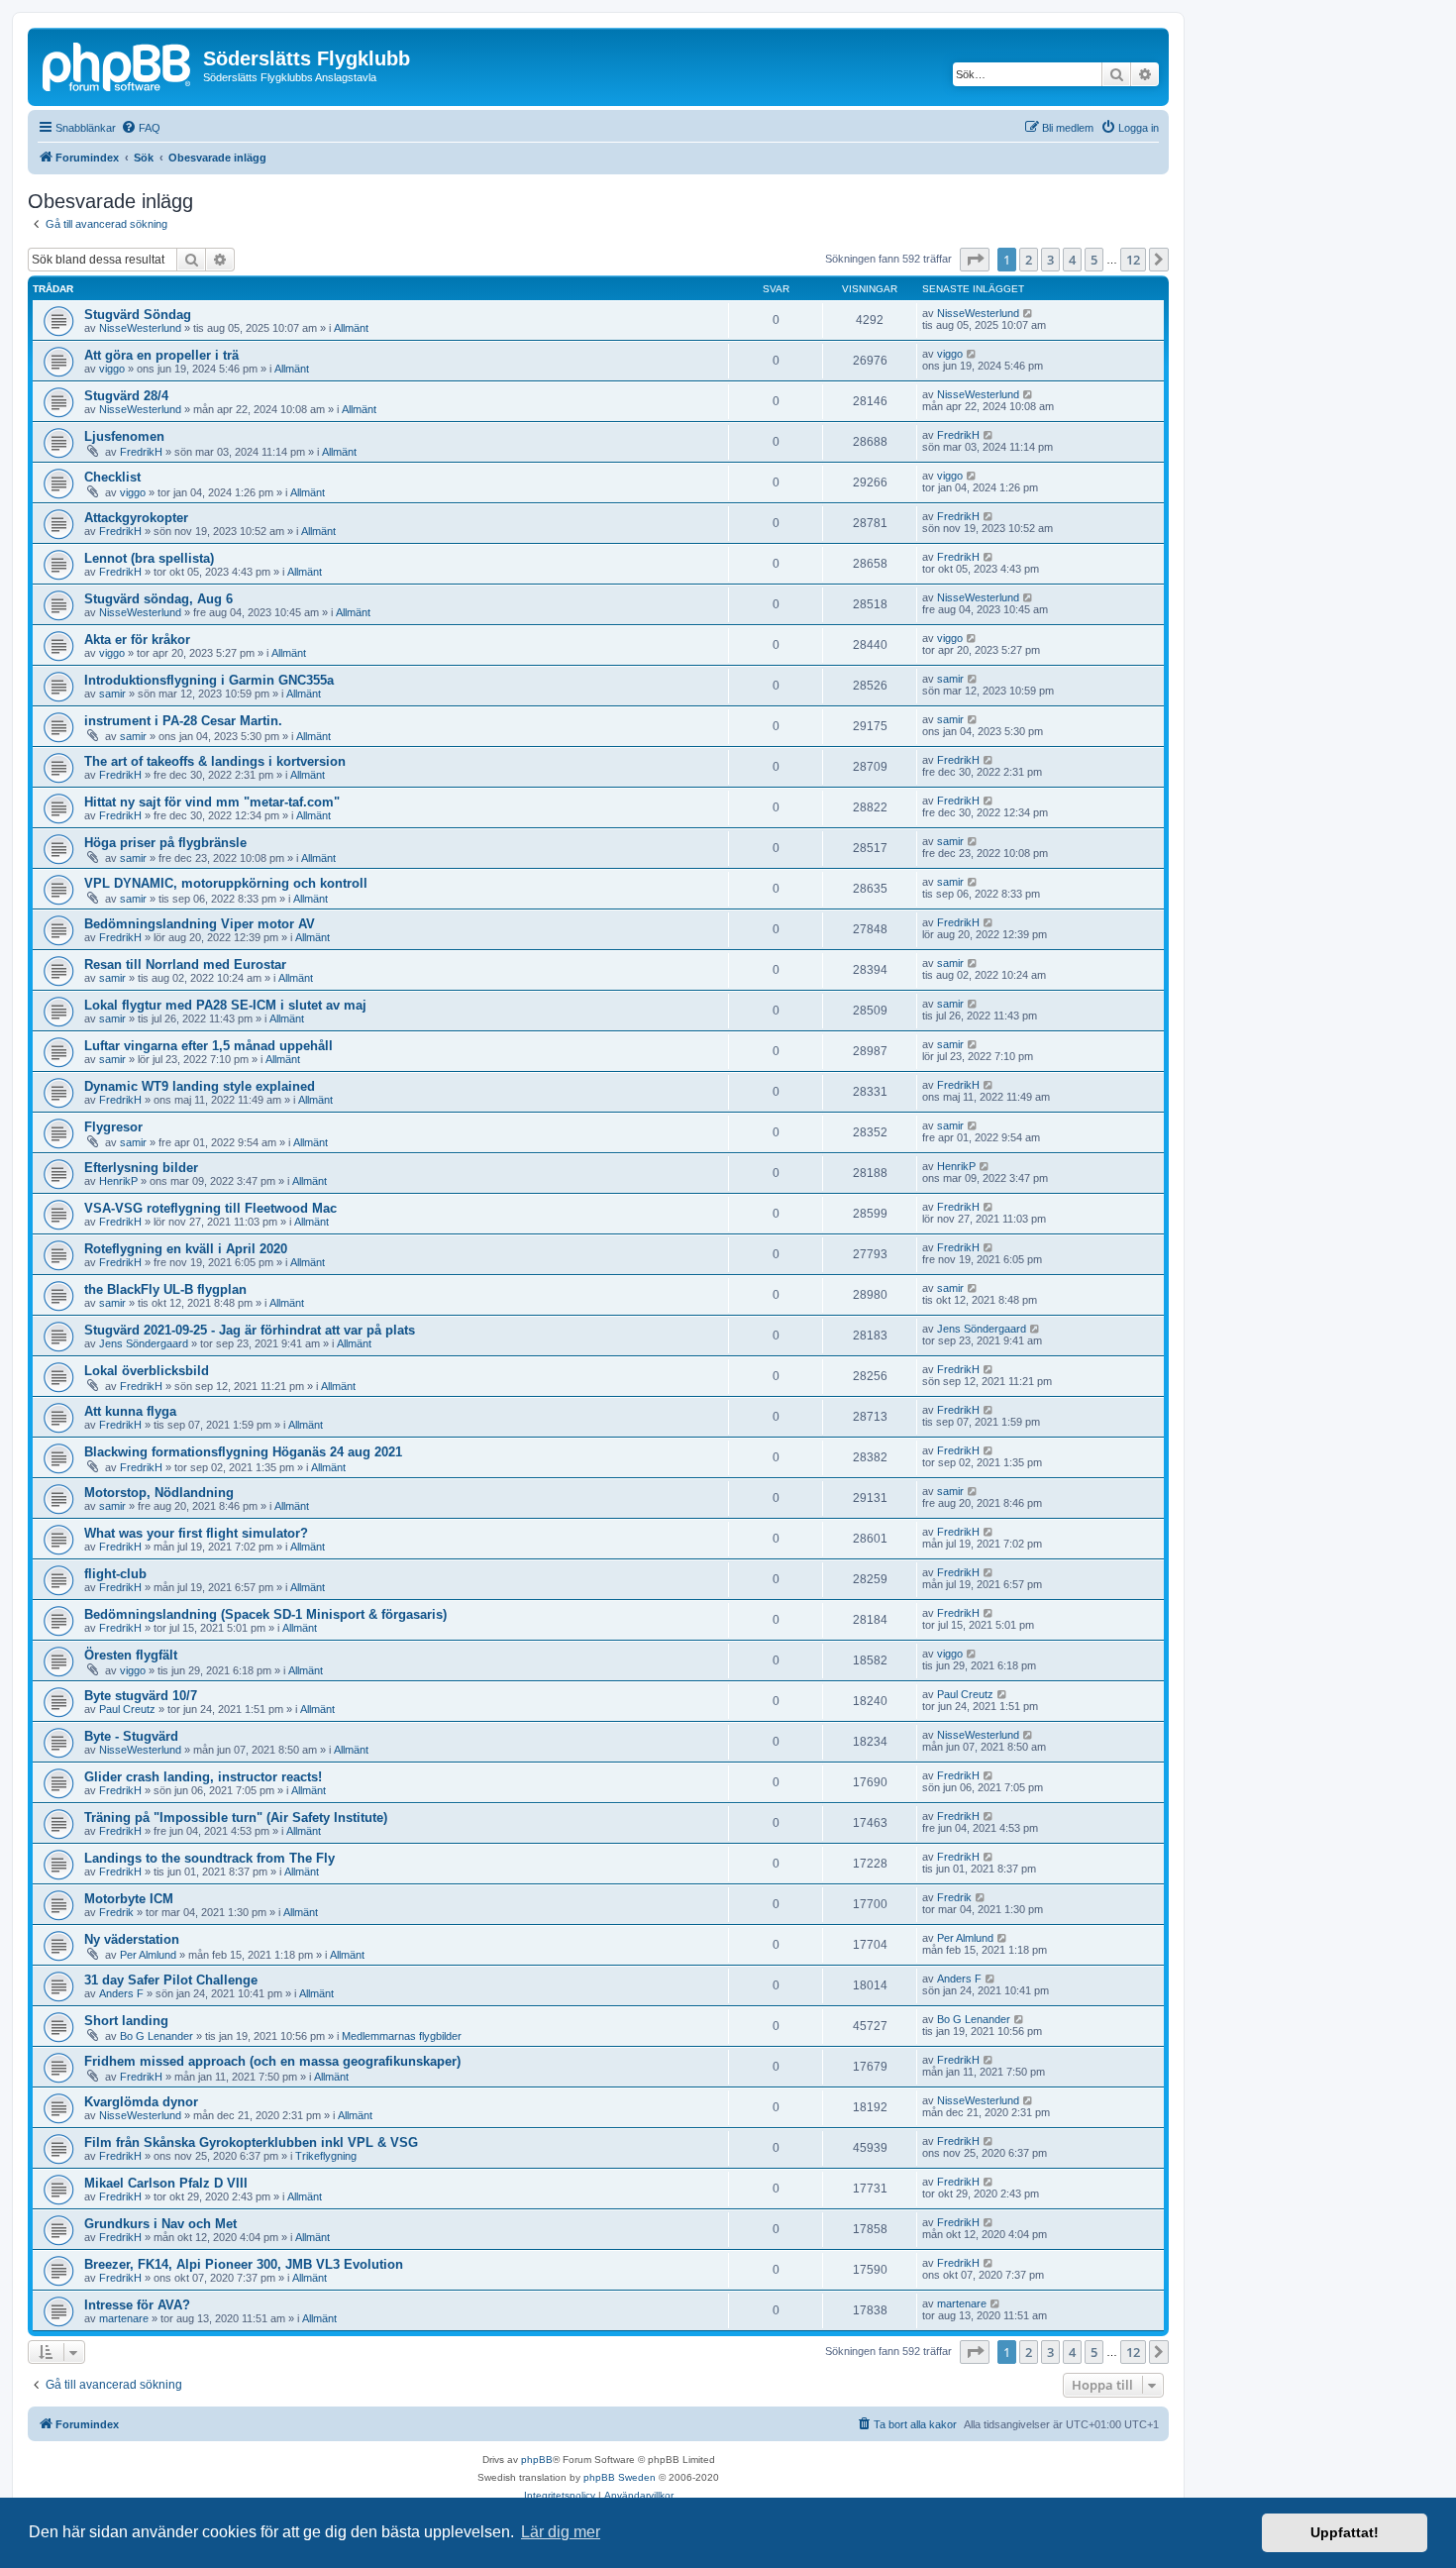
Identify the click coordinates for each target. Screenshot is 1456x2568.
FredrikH (141, 452)
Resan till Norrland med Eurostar (185, 964)
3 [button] (1050, 260)
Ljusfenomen (124, 436)
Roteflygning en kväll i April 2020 (186, 1249)
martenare (124, 2318)
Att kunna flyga (130, 1411)
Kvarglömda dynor (141, 2102)
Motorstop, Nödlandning (159, 1493)
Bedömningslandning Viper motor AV (200, 924)
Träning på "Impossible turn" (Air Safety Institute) (236, 1818)
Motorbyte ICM (129, 1899)
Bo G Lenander (156, 2036)
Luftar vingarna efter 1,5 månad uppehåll (208, 1046)
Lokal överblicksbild (147, 1371)
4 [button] (1072, 260)
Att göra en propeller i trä (161, 355)
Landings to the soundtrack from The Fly (209, 1858)
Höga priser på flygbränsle (165, 843)
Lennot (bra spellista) (149, 558)
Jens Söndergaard (144, 1343)
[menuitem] (141, 128)
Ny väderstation (132, 1939)
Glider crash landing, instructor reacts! (203, 1777)
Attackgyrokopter (136, 518)
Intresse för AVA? (137, 2305)
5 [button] (1094, 260)
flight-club (115, 1574)
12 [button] (1133, 260)
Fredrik (116, 1912)
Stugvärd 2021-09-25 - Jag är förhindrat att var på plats (250, 1330)
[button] (975, 260)
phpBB (537, 2460)
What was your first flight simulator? (196, 1533)
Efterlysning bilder (141, 1168)
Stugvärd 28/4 (126, 396)
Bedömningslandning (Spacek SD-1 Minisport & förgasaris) (265, 1614)
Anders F (121, 1993)
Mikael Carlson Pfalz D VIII (166, 2183)
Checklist (112, 477)
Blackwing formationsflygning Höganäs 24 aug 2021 (243, 1452)
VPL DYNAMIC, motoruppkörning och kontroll (226, 883)
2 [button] (1029, 260)
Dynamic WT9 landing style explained (200, 1086)
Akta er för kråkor (137, 640)
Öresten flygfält (131, 1655)
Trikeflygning (326, 2156)
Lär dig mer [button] (561, 2532)
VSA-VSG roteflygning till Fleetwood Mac (210, 1208)
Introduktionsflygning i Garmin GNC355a (209, 680)
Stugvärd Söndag (138, 315)
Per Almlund (148, 1955)
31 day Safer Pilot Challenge (171, 1980)
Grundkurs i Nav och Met (160, 2224)
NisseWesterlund (140, 328)
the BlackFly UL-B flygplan (165, 1289)
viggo (112, 369)
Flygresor (113, 1127)
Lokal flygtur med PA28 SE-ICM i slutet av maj (225, 1005)
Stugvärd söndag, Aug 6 (158, 599)
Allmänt (351, 328)
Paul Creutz (127, 1709)
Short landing (126, 2021)
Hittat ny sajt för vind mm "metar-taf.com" (212, 802)
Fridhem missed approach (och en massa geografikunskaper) (272, 2061)
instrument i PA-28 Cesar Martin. (183, 721)
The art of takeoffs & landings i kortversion (215, 761)
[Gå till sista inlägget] (1029, 313)
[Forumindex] (118, 64)
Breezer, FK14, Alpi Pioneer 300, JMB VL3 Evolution (244, 2264)
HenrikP (118, 1181)
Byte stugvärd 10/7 (141, 1696)
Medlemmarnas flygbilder (402, 2036)
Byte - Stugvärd (131, 1736)
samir (112, 694)
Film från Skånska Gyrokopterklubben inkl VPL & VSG (251, 2142)
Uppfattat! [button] (1345, 2532)
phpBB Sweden (620, 2477)
